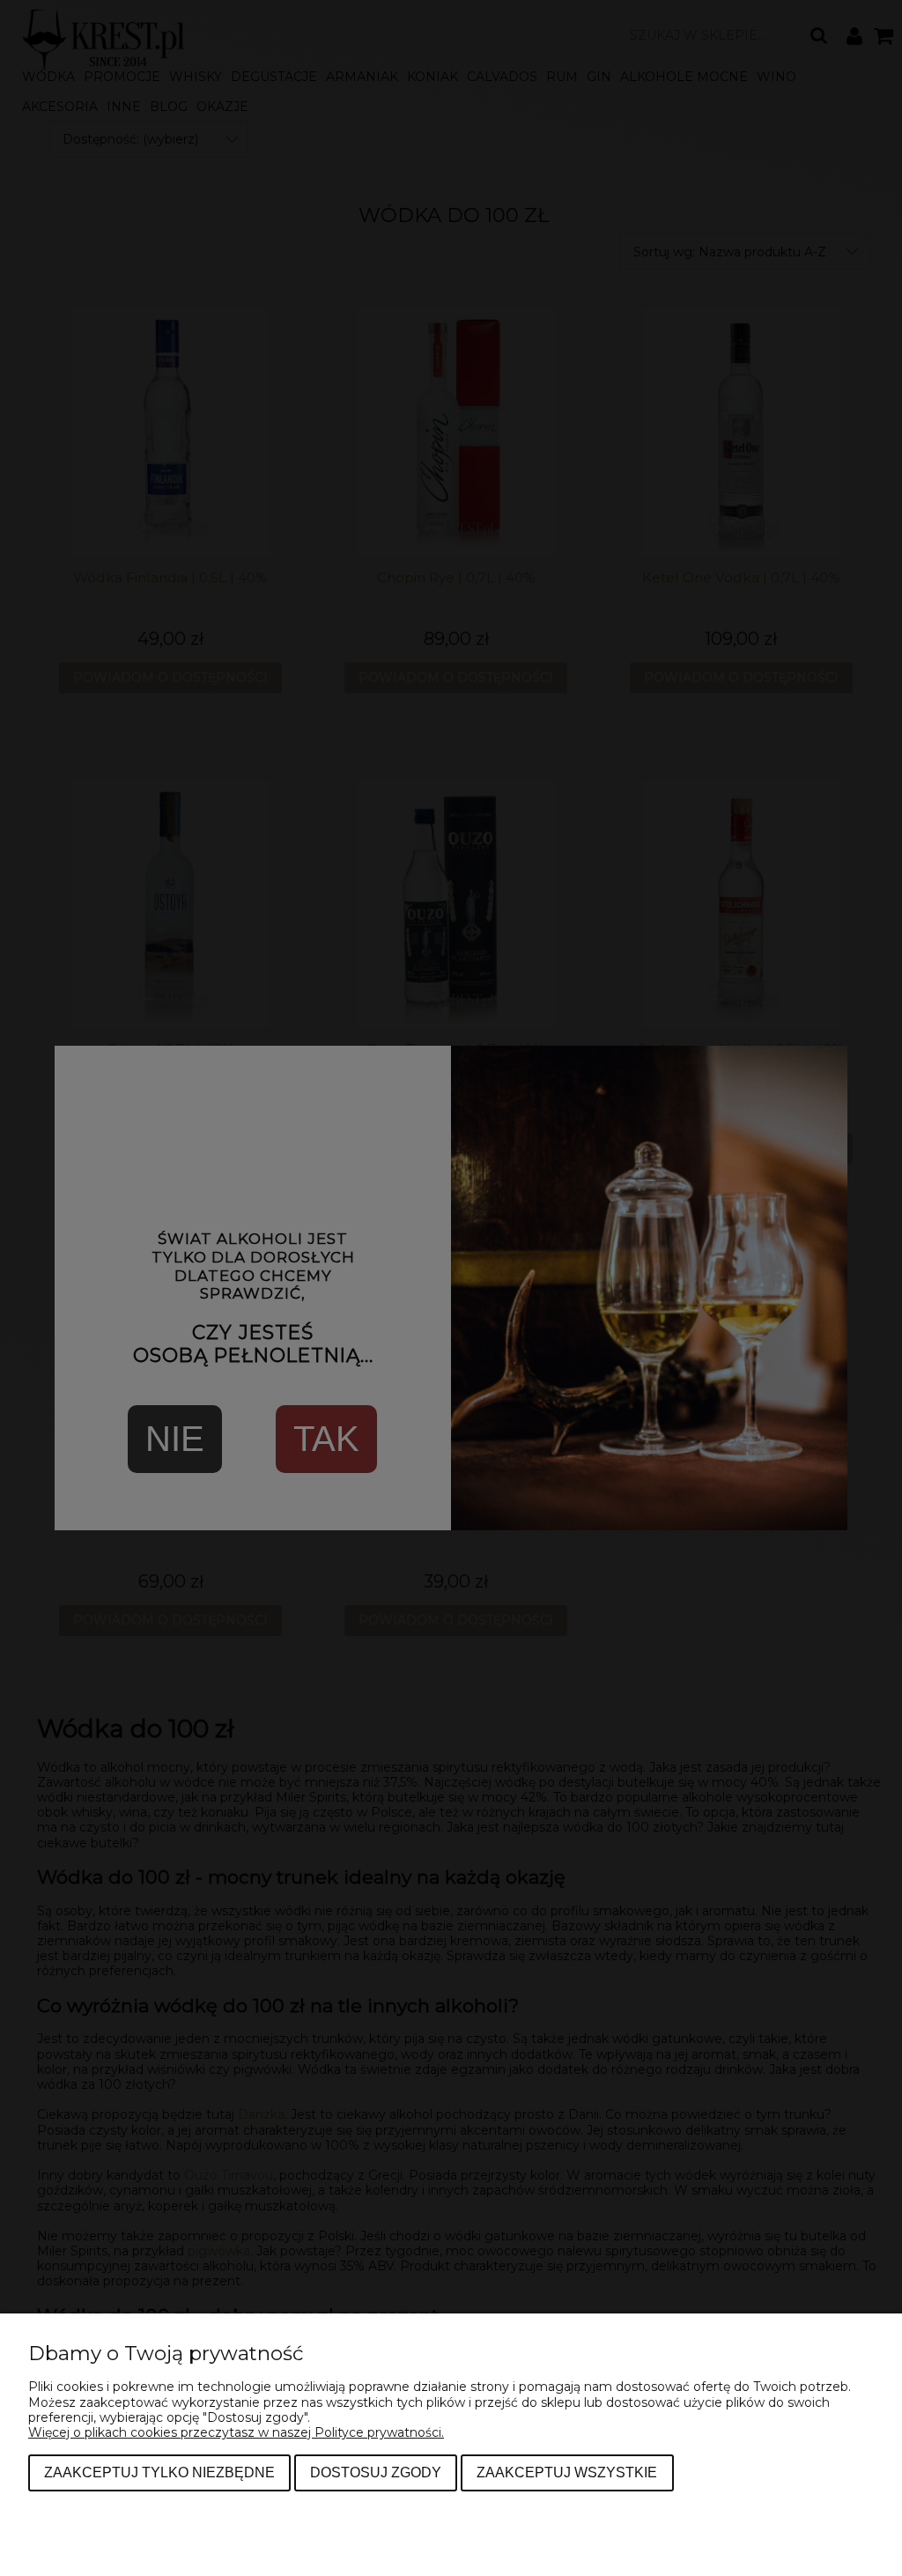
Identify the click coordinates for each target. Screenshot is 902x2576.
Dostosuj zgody (376, 2472)
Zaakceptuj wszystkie (567, 2472)
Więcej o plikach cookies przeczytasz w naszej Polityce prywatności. (236, 2432)
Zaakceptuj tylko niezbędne (159, 2472)
